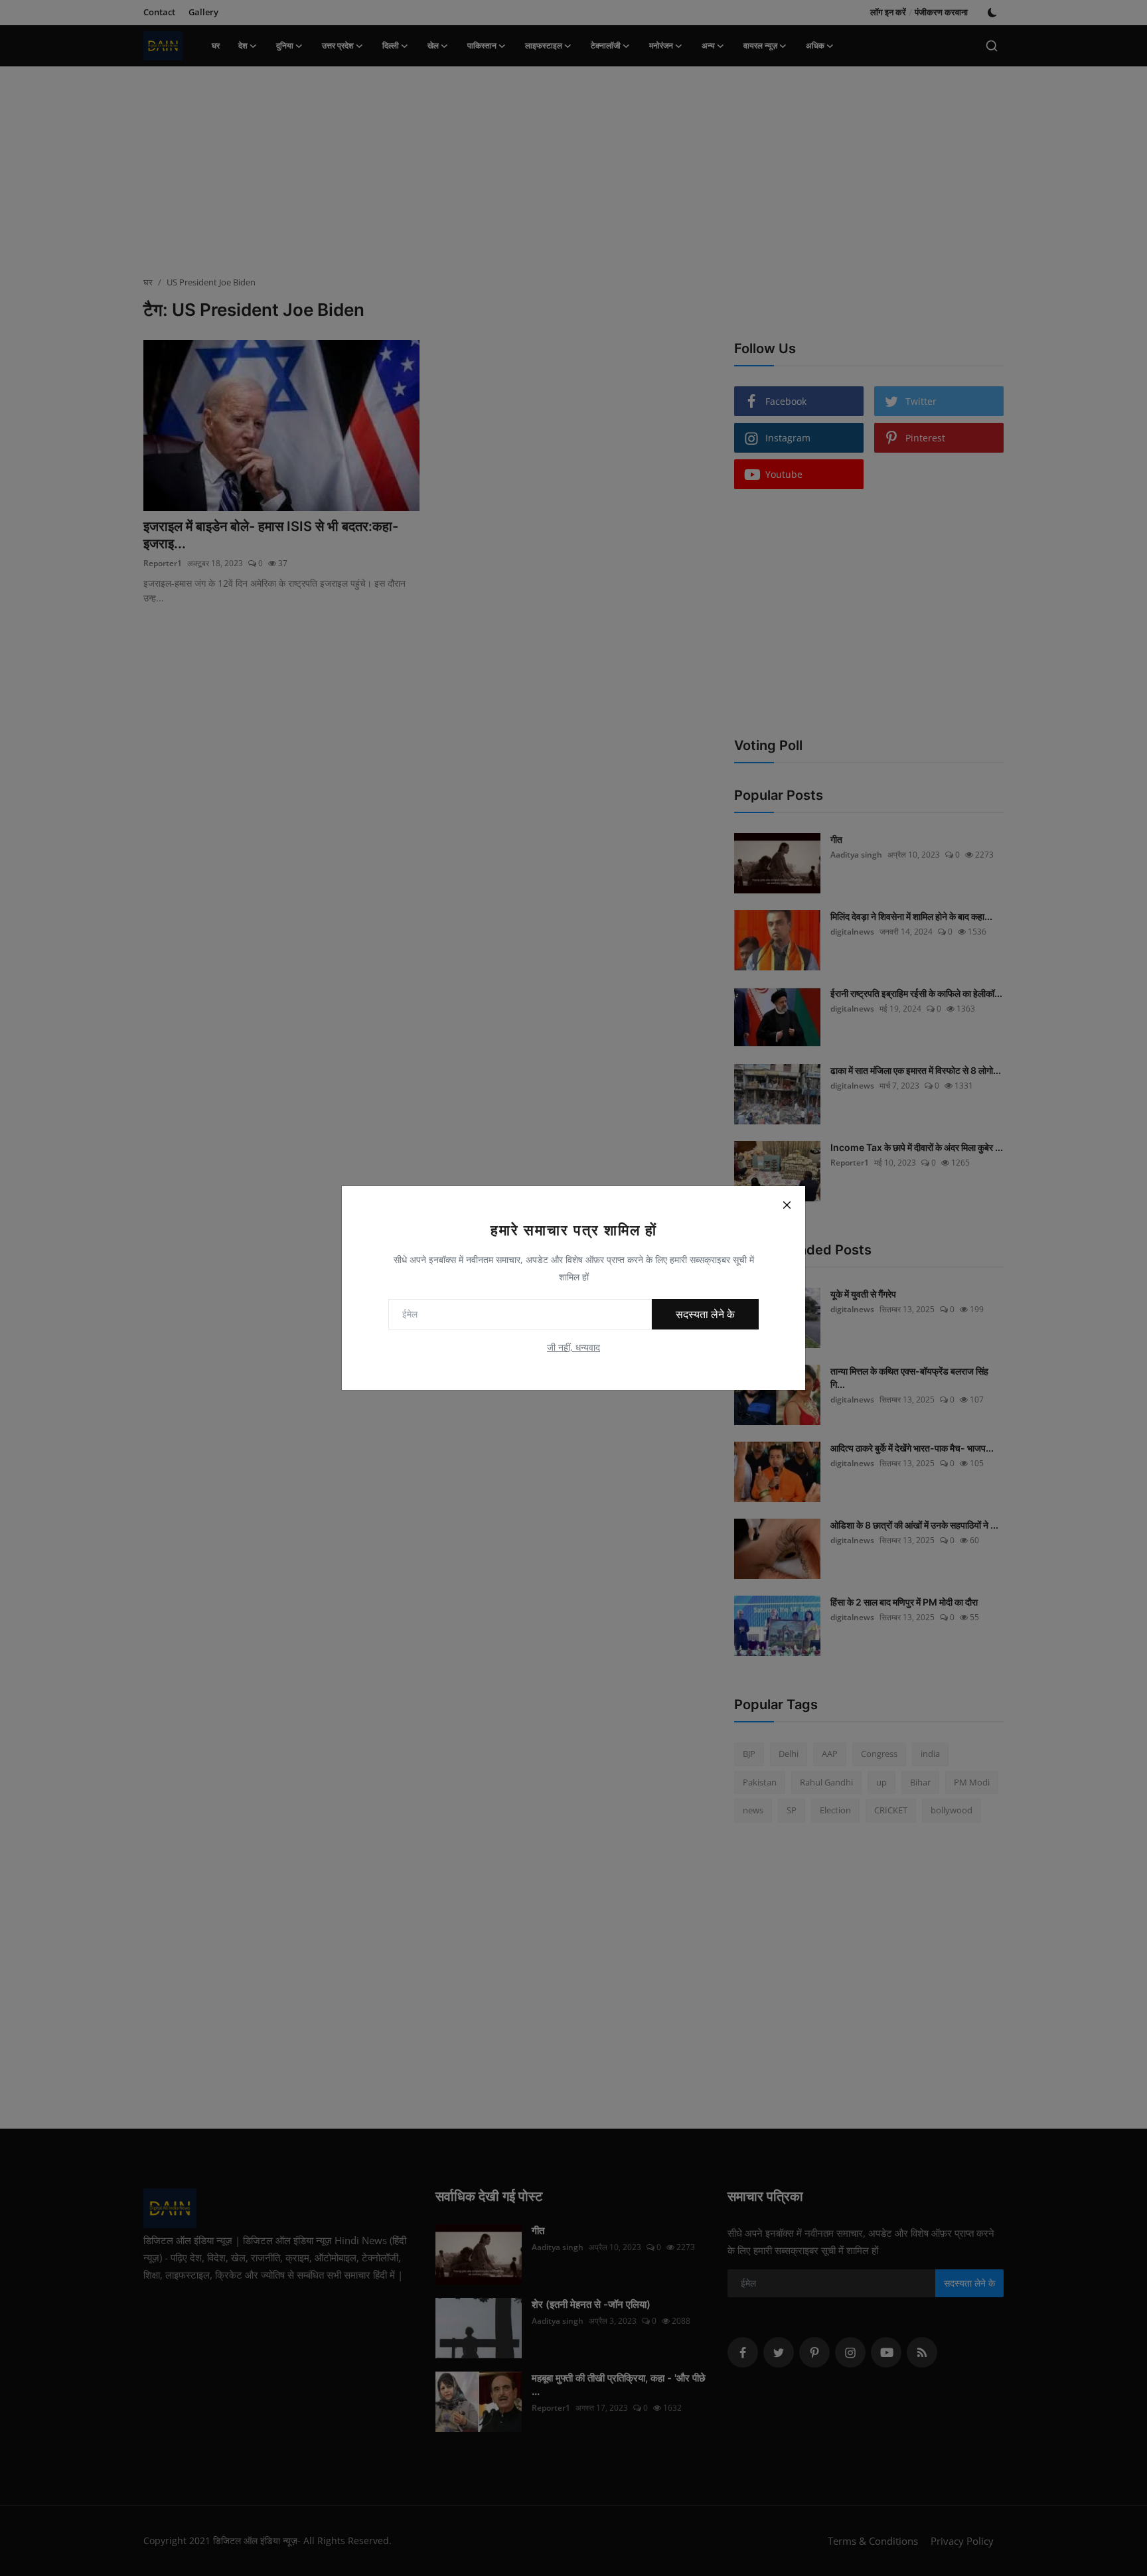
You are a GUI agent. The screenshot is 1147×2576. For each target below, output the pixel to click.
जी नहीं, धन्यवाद (573, 1347)
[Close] (787, 1205)
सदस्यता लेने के (705, 1314)
